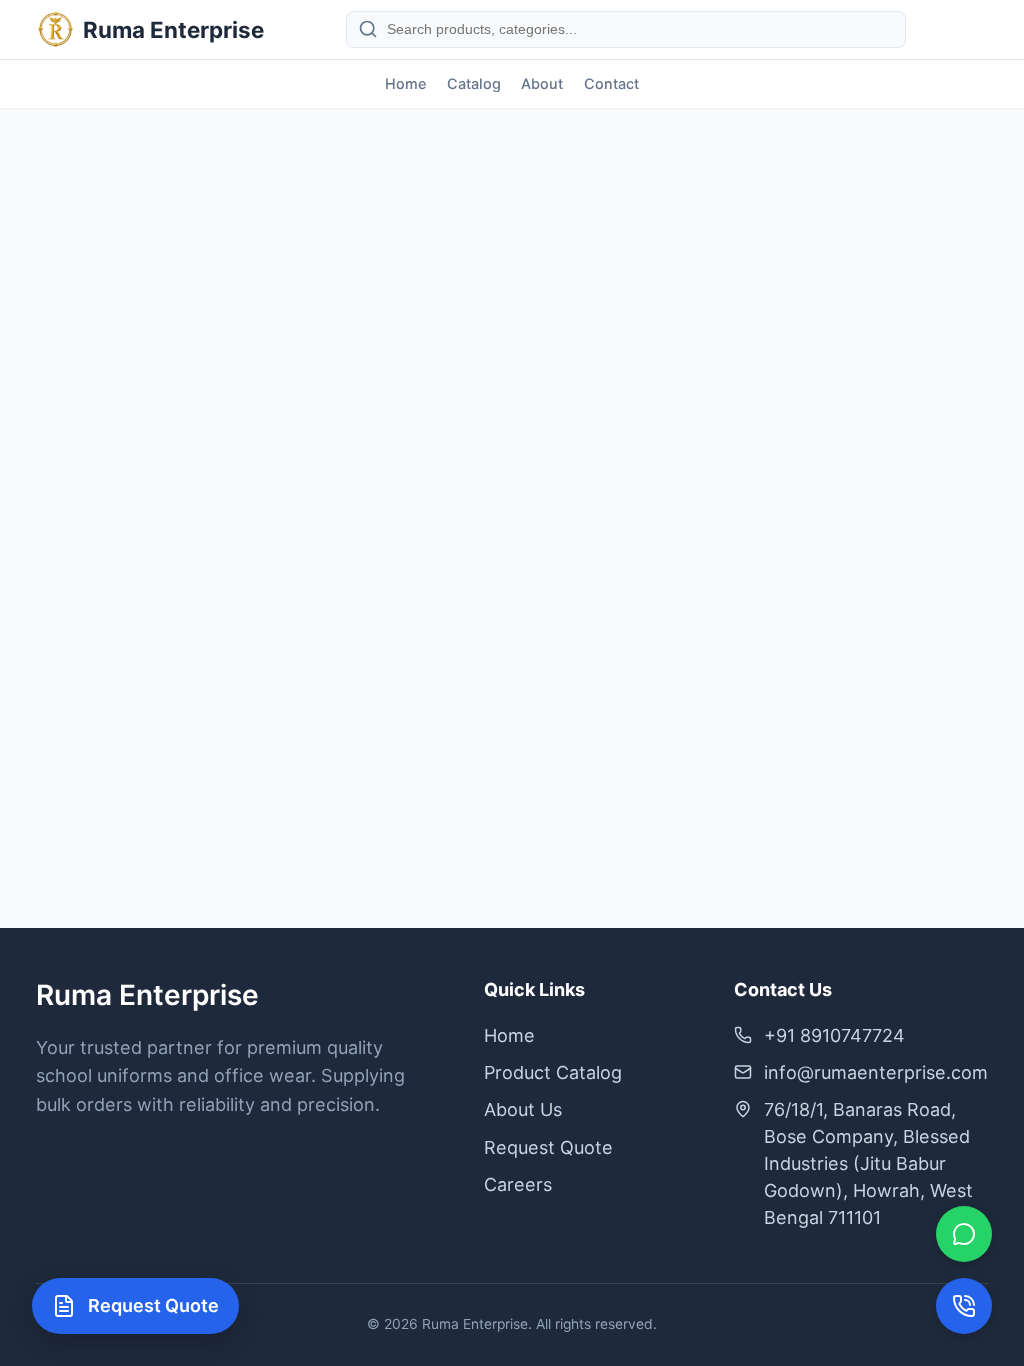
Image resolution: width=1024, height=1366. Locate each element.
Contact (611, 83)
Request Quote (548, 1147)
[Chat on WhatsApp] (964, 1234)
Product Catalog (553, 1072)
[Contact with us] (964, 1306)
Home (405, 83)
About (542, 83)
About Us (523, 1109)
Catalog (474, 83)
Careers (518, 1184)
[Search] (368, 29)
